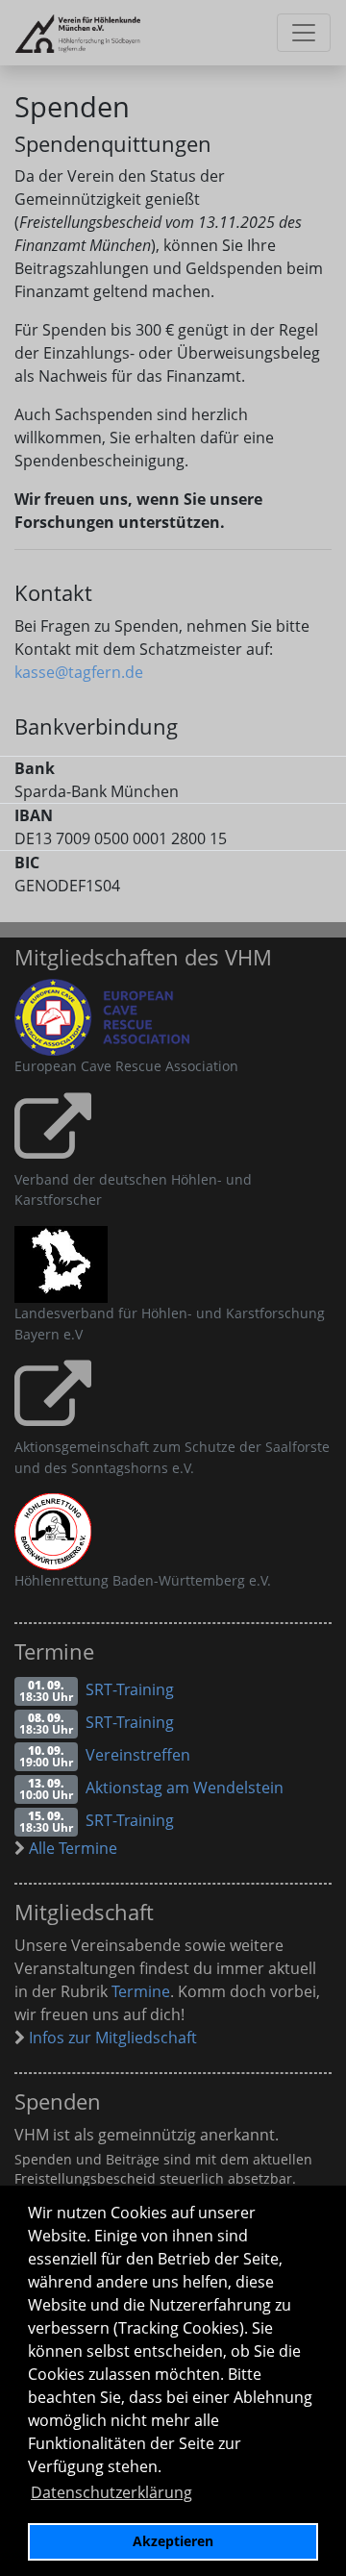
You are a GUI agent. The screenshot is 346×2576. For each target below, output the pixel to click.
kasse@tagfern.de (79, 672)
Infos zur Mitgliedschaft (111, 2038)
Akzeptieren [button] (173, 2541)
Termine (141, 1991)
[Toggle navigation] (304, 33)
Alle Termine (71, 1848)
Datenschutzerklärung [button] (111, 2492)
